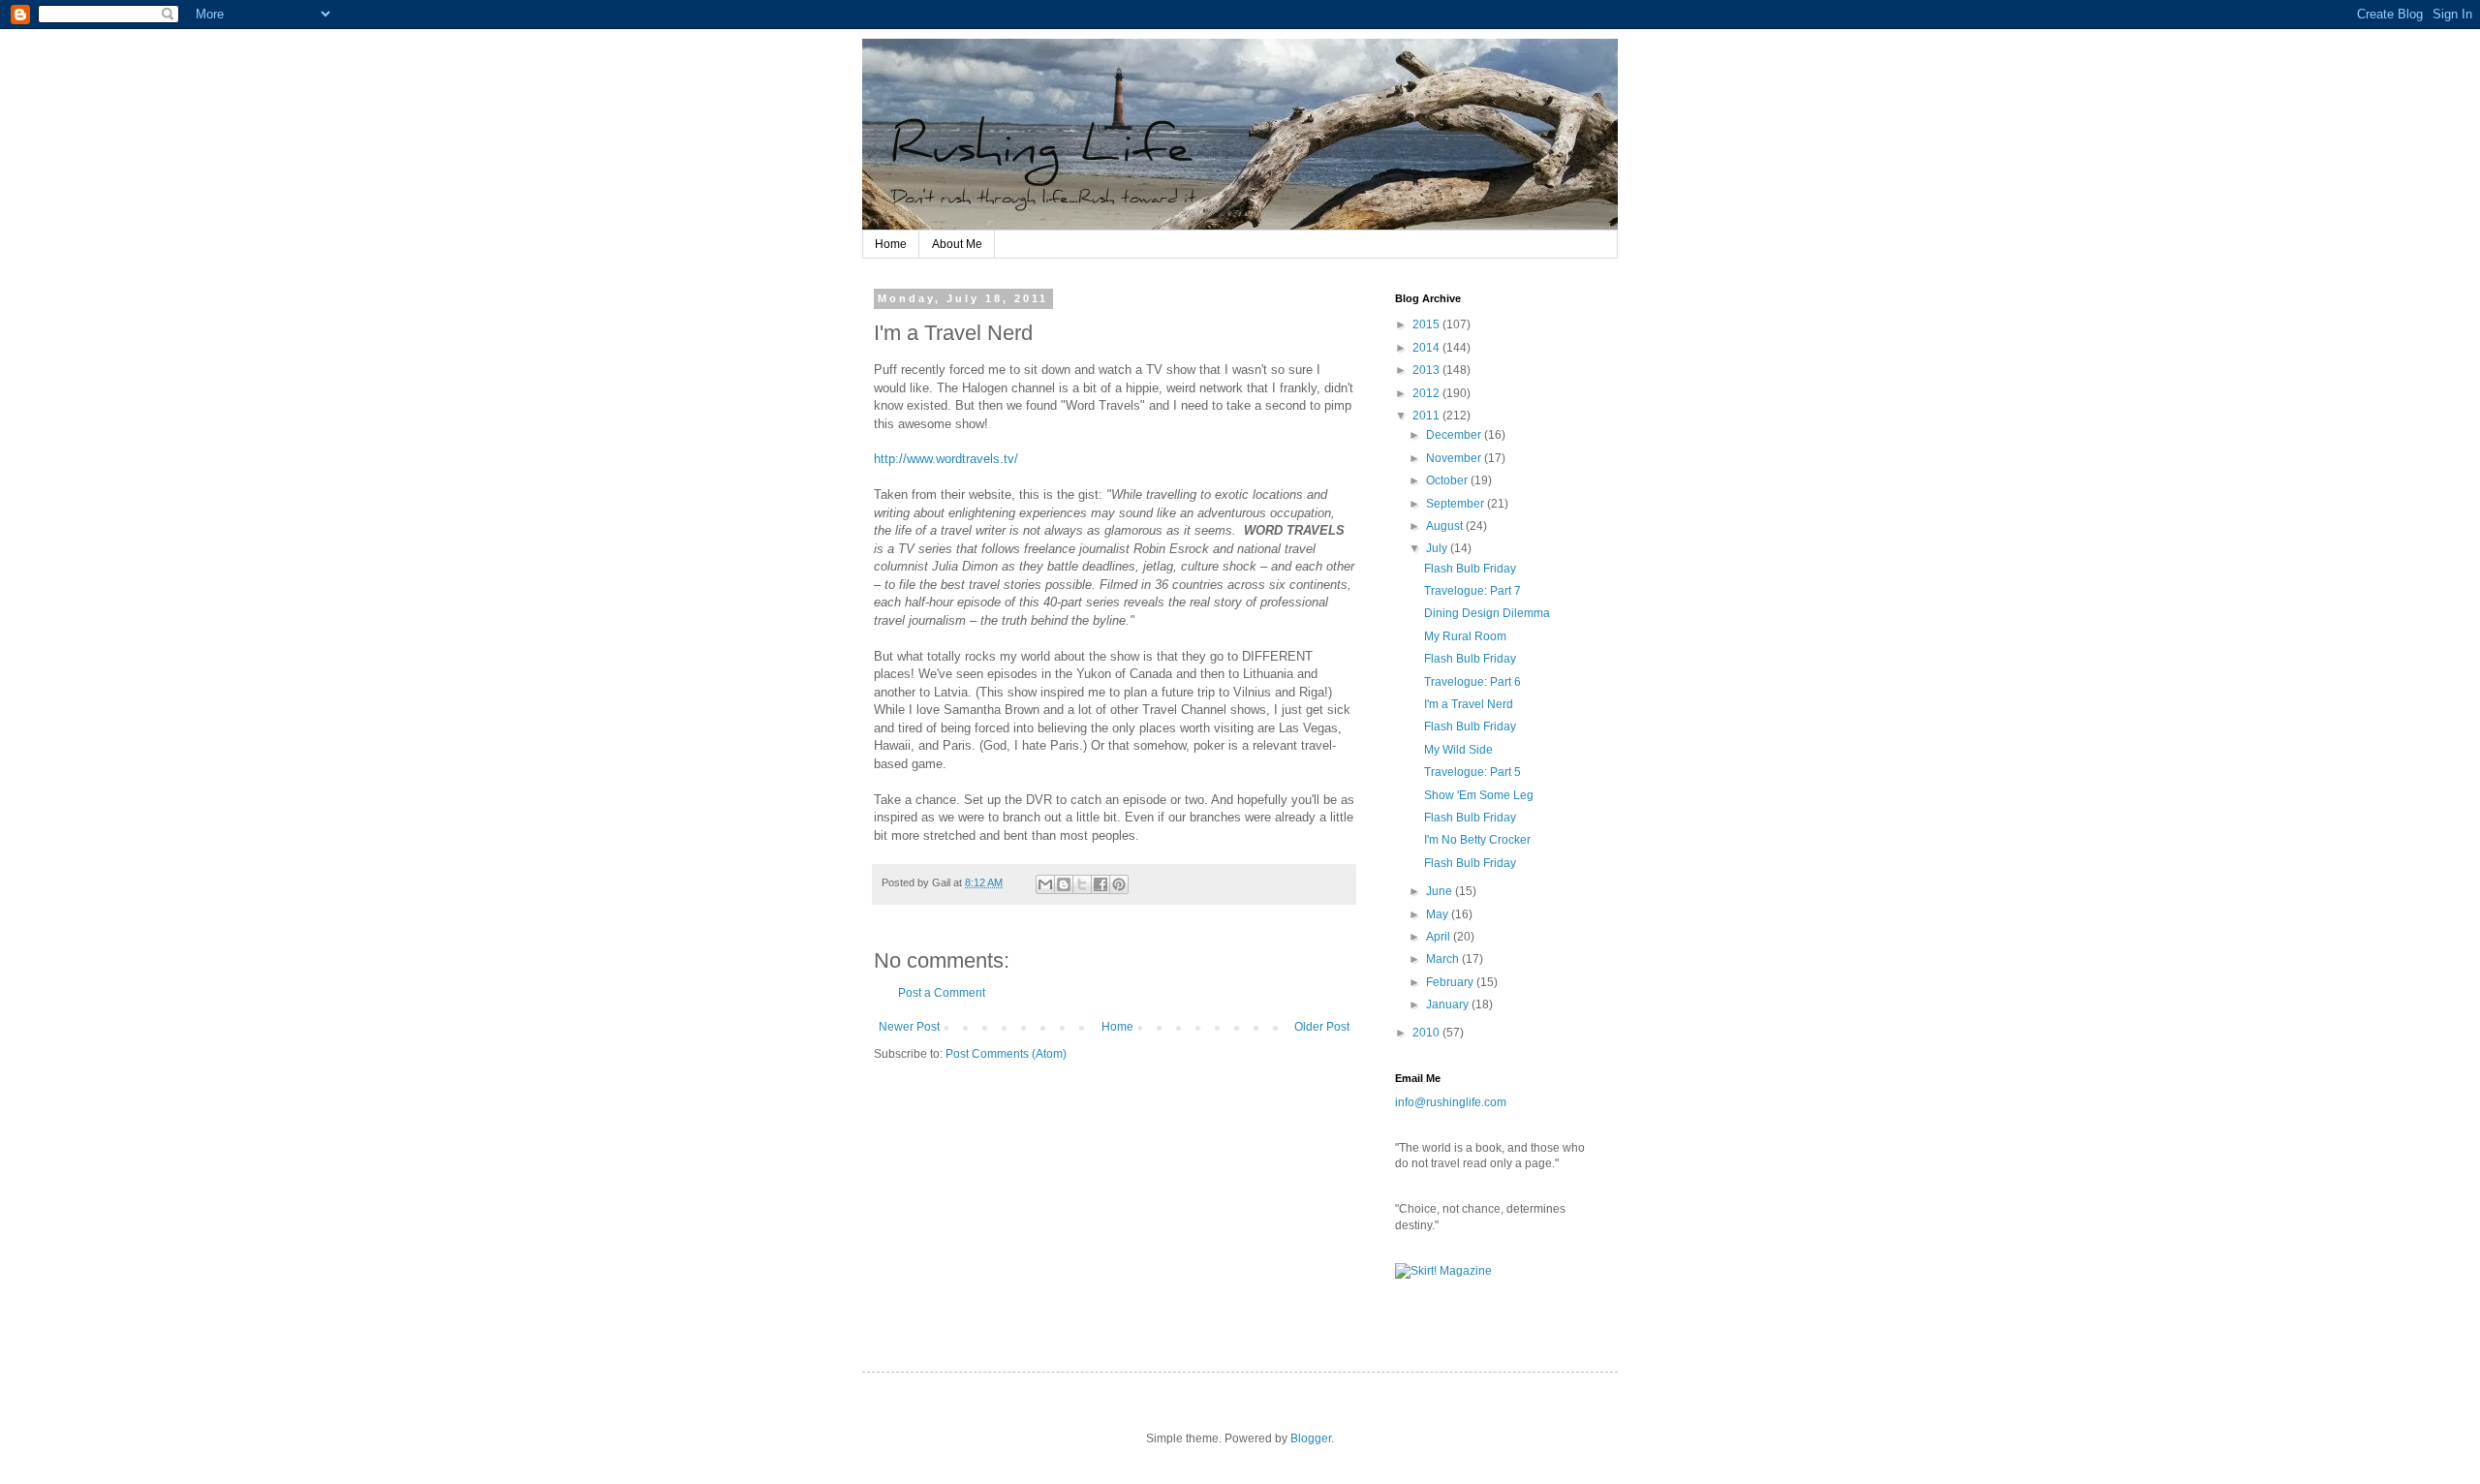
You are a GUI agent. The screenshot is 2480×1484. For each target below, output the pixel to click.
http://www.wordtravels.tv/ (946, 459)
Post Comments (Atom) (1006, 1054)
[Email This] (1045, 884)
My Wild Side (1458, 750)
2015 (1427, 325)
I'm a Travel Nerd (1469, 704)
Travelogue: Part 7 (1472, 591)
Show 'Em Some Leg (1479, 795)
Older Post (1322, 1027)
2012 (1427, 393)
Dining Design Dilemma (1487, 613)
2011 (1427, 416)
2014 (1427, 348)
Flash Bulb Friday (1470, 569)
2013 (1427, 370)
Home (891, 244)
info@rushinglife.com (1451, 1102)
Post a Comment (942, 993)
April (1440, 937)
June (1441, 891)
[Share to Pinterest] (1119, 884)
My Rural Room (1465, 636)
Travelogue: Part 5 (1472, 772)
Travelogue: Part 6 (1472, 682)
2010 (1427, 1033)
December (1455, 435)
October (1448, 480)
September (1457, 504)
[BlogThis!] (1064, 884)
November (1455, 458)
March (1444, 959)
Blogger (1311, 1438)
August (1446, 526)
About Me (957, 244)
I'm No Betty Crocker (1477, 840)
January (1449, 1005)
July (1438, 548)
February (1451, 982)
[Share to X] (1082, 884)
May (1439, 914)
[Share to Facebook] (1100, 884)
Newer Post (909, 1027)
